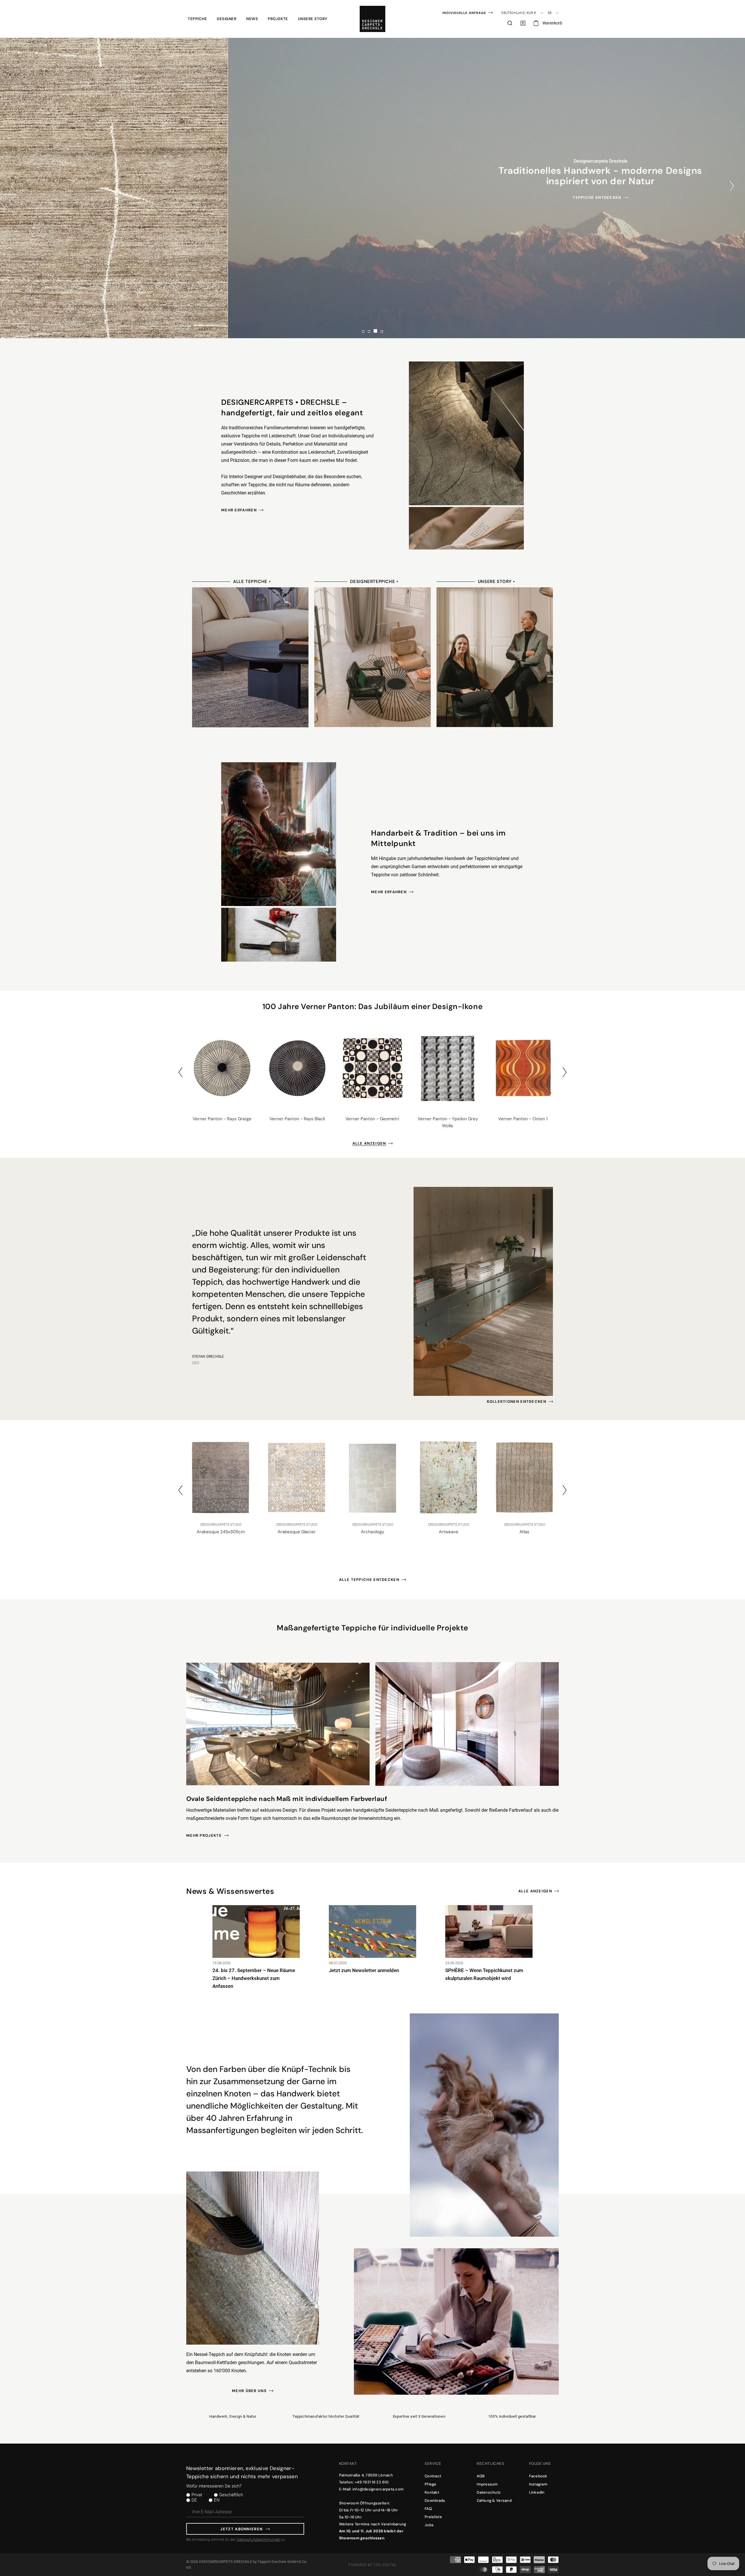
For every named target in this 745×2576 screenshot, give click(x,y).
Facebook (538, 2476)
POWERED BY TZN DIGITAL (372, 2565)
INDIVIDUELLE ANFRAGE (464, 13)
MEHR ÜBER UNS (249, 2391)
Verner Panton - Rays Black (297, 1119)
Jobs (429, 2525)
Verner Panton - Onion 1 (523, 1119)
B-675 (449, 1532)
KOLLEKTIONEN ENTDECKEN (517, 1402)
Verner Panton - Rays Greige (222, 1119)
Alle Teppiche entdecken (369, 1580)
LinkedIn (537, 2492)
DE (194, 2500)
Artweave (297, 1532)
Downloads (435, 2500)
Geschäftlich (231, 2495)
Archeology (221, 1532)
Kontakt (432, 2492)
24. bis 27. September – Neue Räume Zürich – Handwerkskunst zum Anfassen (254, 1978)
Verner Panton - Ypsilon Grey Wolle (448, 1122)
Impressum (487, 2484)
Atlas (372, 1532)
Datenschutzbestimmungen (259, 2540)
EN (217, 2500)
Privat (197, 2495)
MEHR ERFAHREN (239, 510)
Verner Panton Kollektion (371, 197)
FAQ (428, 2509)
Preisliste (433, 2517)
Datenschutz (489, 2492)
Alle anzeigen (369, 1143)
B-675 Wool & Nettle (524, 1532)
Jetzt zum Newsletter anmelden (364, 1970)
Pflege (431, 2484)
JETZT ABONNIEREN (241, 2529)
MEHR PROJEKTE (204, 1835)
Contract (433, 2476)
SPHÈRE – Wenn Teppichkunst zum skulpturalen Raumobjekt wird (484, 1974)
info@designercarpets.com (378, 2489)
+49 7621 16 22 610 (372, 2482)
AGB (481, 2476)
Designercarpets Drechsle (226, 2562)
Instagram (538, 2484)
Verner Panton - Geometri (372, 1119)
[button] (197, 19)
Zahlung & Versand (494, 2500)
